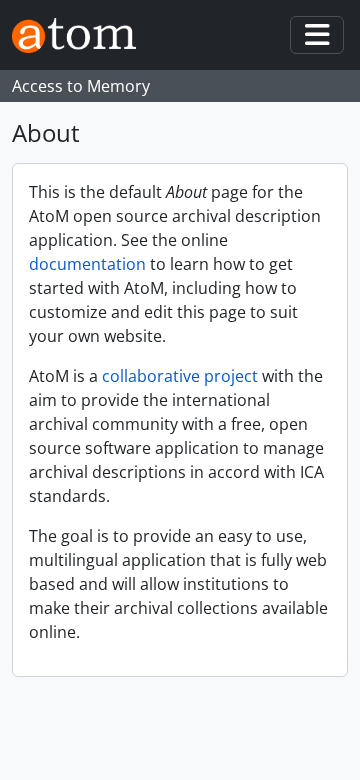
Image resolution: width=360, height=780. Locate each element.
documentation (87, 264)
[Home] (82, 35)
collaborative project (180, 376)
